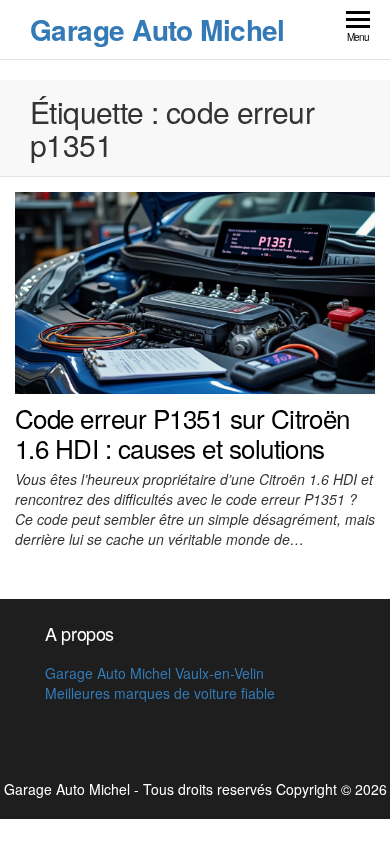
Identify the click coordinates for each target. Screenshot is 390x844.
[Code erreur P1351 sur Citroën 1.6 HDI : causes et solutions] (195, 291)
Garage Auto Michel (157, 29)
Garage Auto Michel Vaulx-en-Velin (154, 673)
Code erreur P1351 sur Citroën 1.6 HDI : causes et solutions (182, 432)
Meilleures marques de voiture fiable (160, 693)
